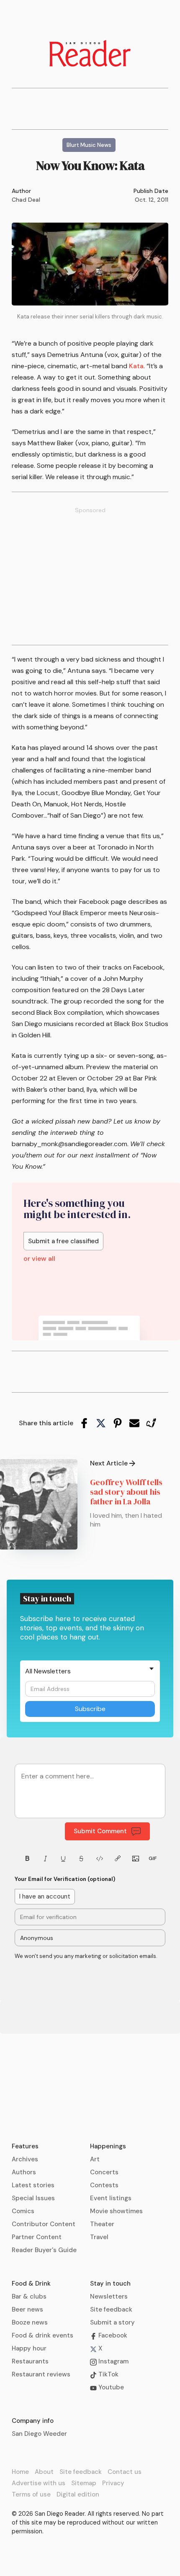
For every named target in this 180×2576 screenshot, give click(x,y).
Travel (99, 2237)
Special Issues (33, 2198)
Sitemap (84, 2483)
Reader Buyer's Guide (44, 2250)
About (44, 2472)
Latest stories (33, 2185)
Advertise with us (39, 2483)
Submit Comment (100, 1831)
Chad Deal (26, 200)
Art (95, 2159)
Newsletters (109, 2296)
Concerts (104, 2172)
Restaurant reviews (41, 2374)
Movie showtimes (116, 2211)
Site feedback (111, 2309)
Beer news (27, 2309)
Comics (23, 2211)
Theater (102, 2224)
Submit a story (112, 2322)
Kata (136, 366)
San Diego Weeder (39, 2434)
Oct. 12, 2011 (152, 200)
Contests (104, 2185)
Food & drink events (42, 2335)
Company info (33, 2421)
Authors (24, 2172)
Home (20, 2472)
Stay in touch (110, 2284)
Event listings (111, 2198)
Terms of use (31, 2494)
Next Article (109, 1463)
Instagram (113, 2361)
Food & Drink (31, 2284)
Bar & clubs (29, 2296)
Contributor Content (44, 2224)
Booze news (30, 2322)
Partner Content (37, 2237)
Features (25, 2146)
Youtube (110, 2387)
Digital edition (78, 2494)
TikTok (108, 2374)
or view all (39, 1259)
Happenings (108, 2146)
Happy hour (29, 2348)
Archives (25, 2159)
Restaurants (30, 2361)
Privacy (113, 2483)
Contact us (125, 2472)
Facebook (112, 2335)
